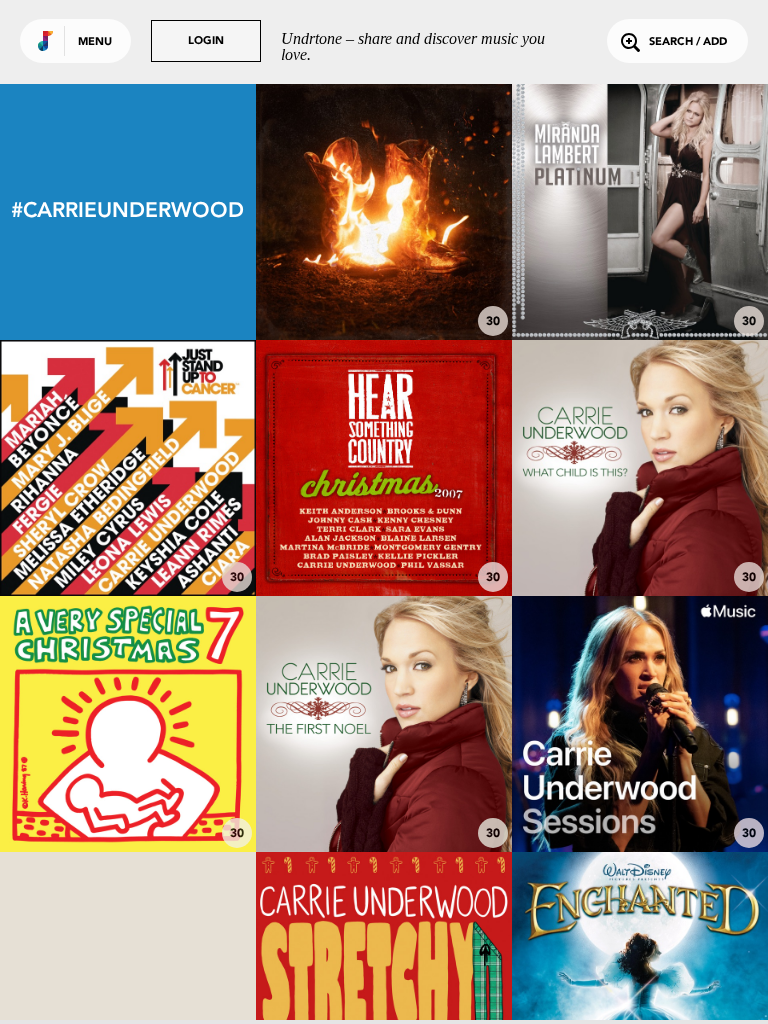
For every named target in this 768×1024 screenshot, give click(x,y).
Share (437, 211)
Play (383, 211)
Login (206, 41)
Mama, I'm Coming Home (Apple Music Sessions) (639, 787)
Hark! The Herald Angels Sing (128, 787)
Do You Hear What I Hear (384, 541)
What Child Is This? (640, 541)
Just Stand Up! (127, 459)
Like (330, 211)
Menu (95, 42)
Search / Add (688, 42)
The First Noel (384, 797)
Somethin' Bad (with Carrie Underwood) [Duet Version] (640, 275)
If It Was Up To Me (384, 275)
